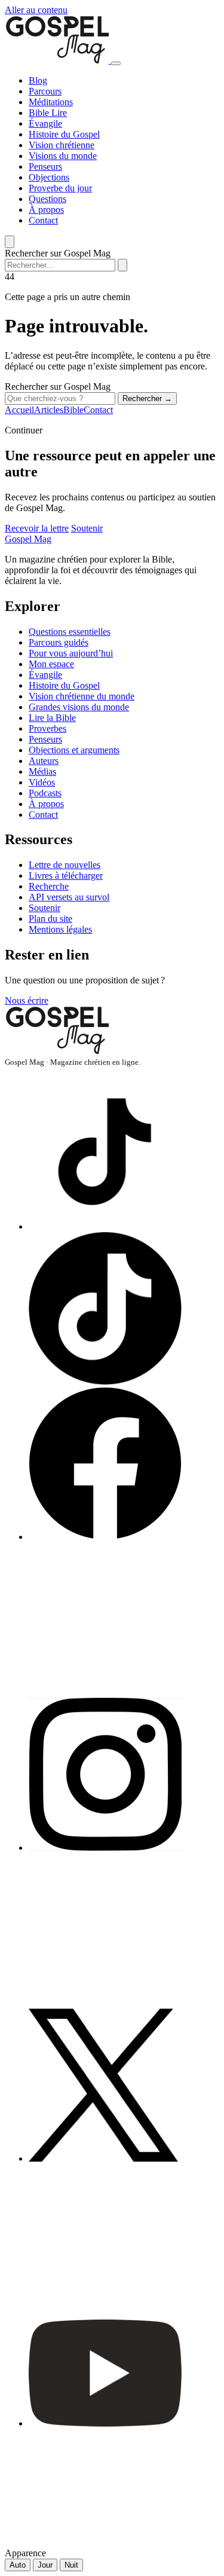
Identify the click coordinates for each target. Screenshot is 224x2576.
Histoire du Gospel (64, 134)
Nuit (71, 2565)
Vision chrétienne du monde (82, 696)
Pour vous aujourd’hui (71, 653)
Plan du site (50, 919)
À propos (46, 210)
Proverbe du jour (60, 188)
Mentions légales (60, 929)
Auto (18, 2565)
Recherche (49, 886)
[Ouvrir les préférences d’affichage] (10, 242)
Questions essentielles (70, 632)
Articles (49, 410)
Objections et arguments (74, 750)
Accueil (19, 410)
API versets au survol (69, 897)
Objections (49, 177)
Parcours (45, 91)
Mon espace (51, 664)
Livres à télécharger (66, 876)
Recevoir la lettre (37, 528)
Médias (42, 771)
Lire (59, 113)
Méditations (51, 102)
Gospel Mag (28, 539)
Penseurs (45, 166)
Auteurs (44, 761)
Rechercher (147, 398)
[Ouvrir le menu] (116, 63)
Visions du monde (63, 156)
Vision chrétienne (62, 145)
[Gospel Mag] (58, 60)
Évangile (45, 123)
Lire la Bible (52, 718)
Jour (45, 2565)
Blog (38, 80)
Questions (47, 199)
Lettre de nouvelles (65, 865)
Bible (40, 113)
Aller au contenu (36, 10)
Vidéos (42, 782)
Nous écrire (27, 1000)
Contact (43, 220)
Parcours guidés (59, 642)
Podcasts (45, 793)
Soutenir (87, 528)
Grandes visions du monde (79, 707)
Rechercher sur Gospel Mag (58, 253)
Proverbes (47, 728)
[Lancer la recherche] (122, 265)
